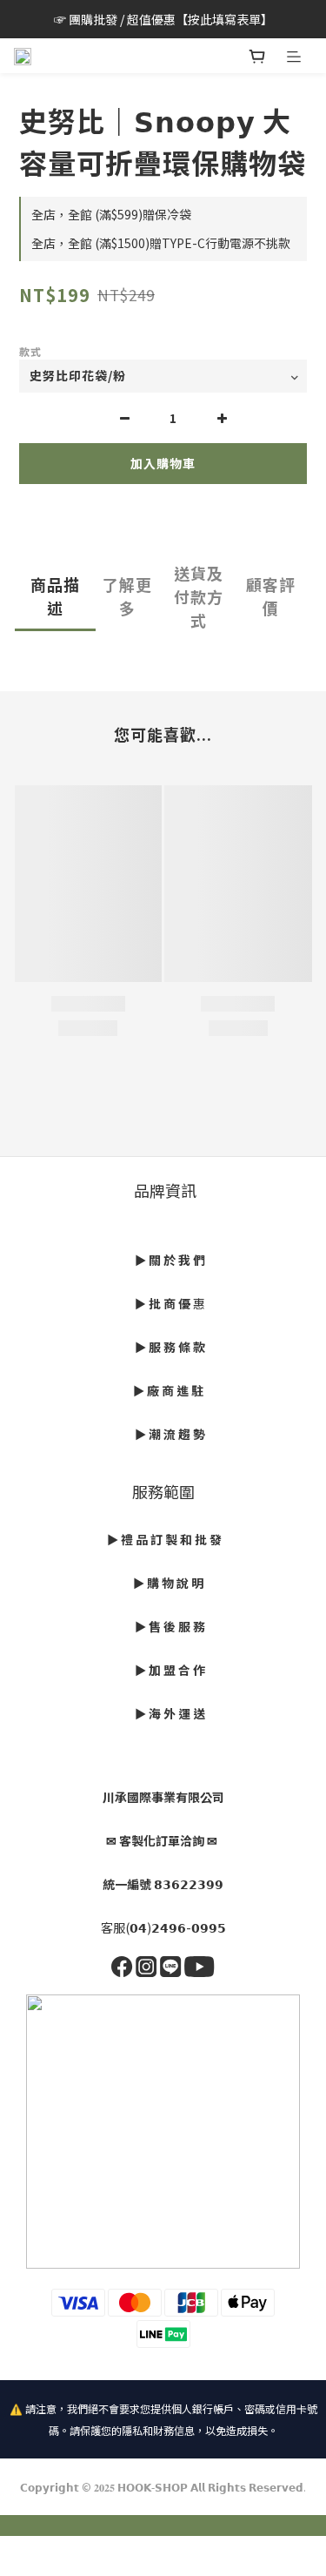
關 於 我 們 (177, 1260)
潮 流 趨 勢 (177, 1434)
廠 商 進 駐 (174, 1390)
